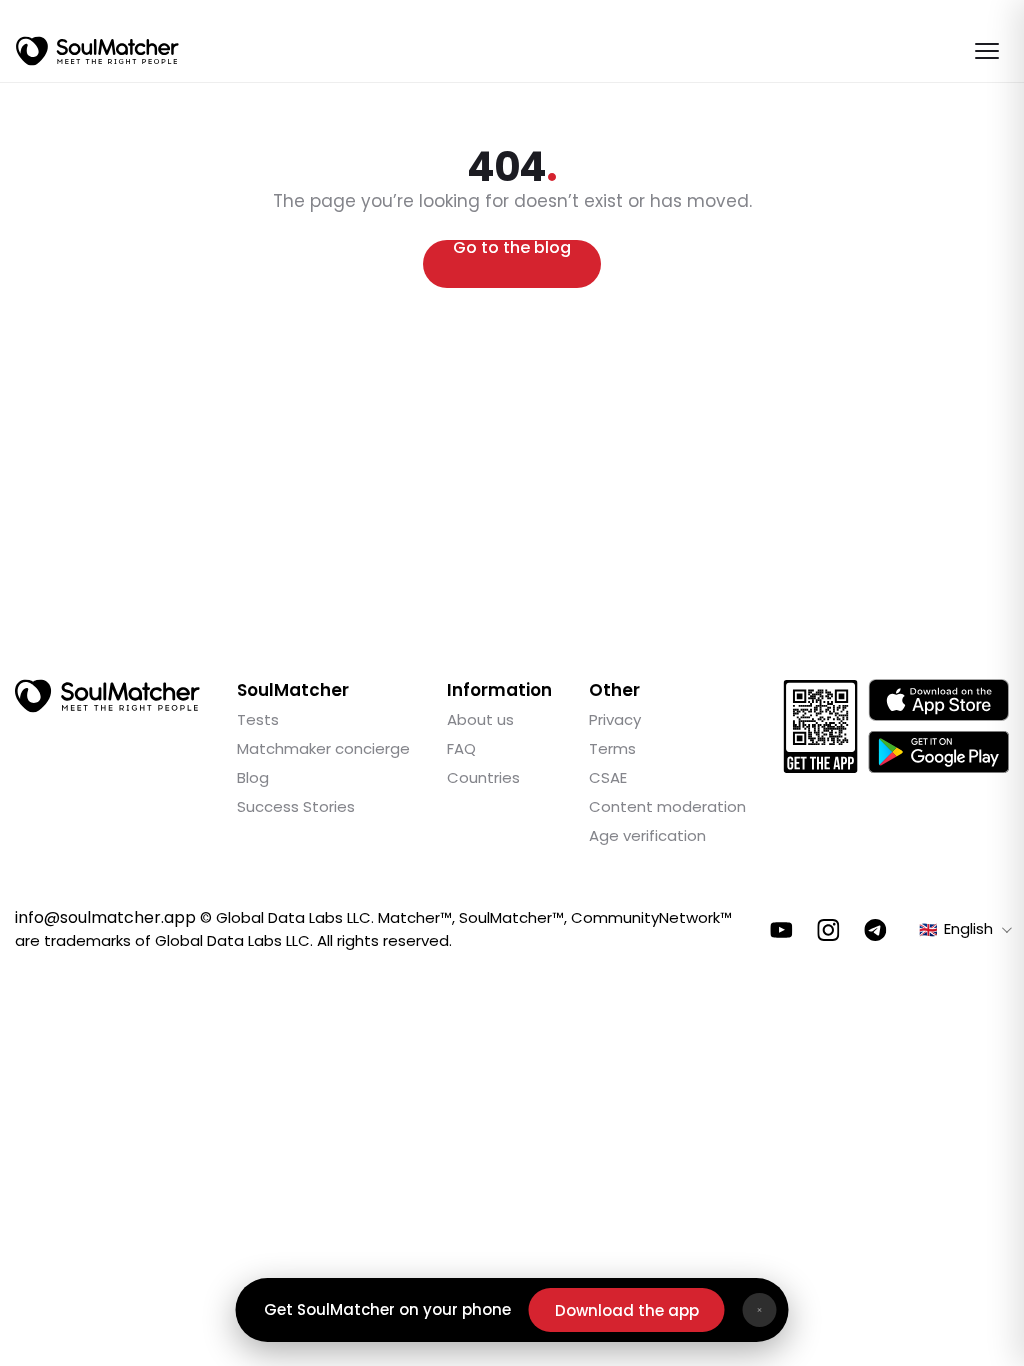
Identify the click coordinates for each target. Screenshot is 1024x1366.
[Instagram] (828, 930)
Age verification (647, 835)
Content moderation (667, 806)
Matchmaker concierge (323, 748)
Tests (258, 719)
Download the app (627, 1310)
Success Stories (296, 806)
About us (480, 719)
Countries (483, 777)
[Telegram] (875, 930)
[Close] (760, 1310)
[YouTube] (781, 930)
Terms (612, 748)
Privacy (615, 719)
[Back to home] (107, 696)
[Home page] (97, 51)
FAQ (461, 748)
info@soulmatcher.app (105, 917)
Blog (253, 777)
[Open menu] (987, 51)
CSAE (608, 777)
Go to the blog (512, 249)
